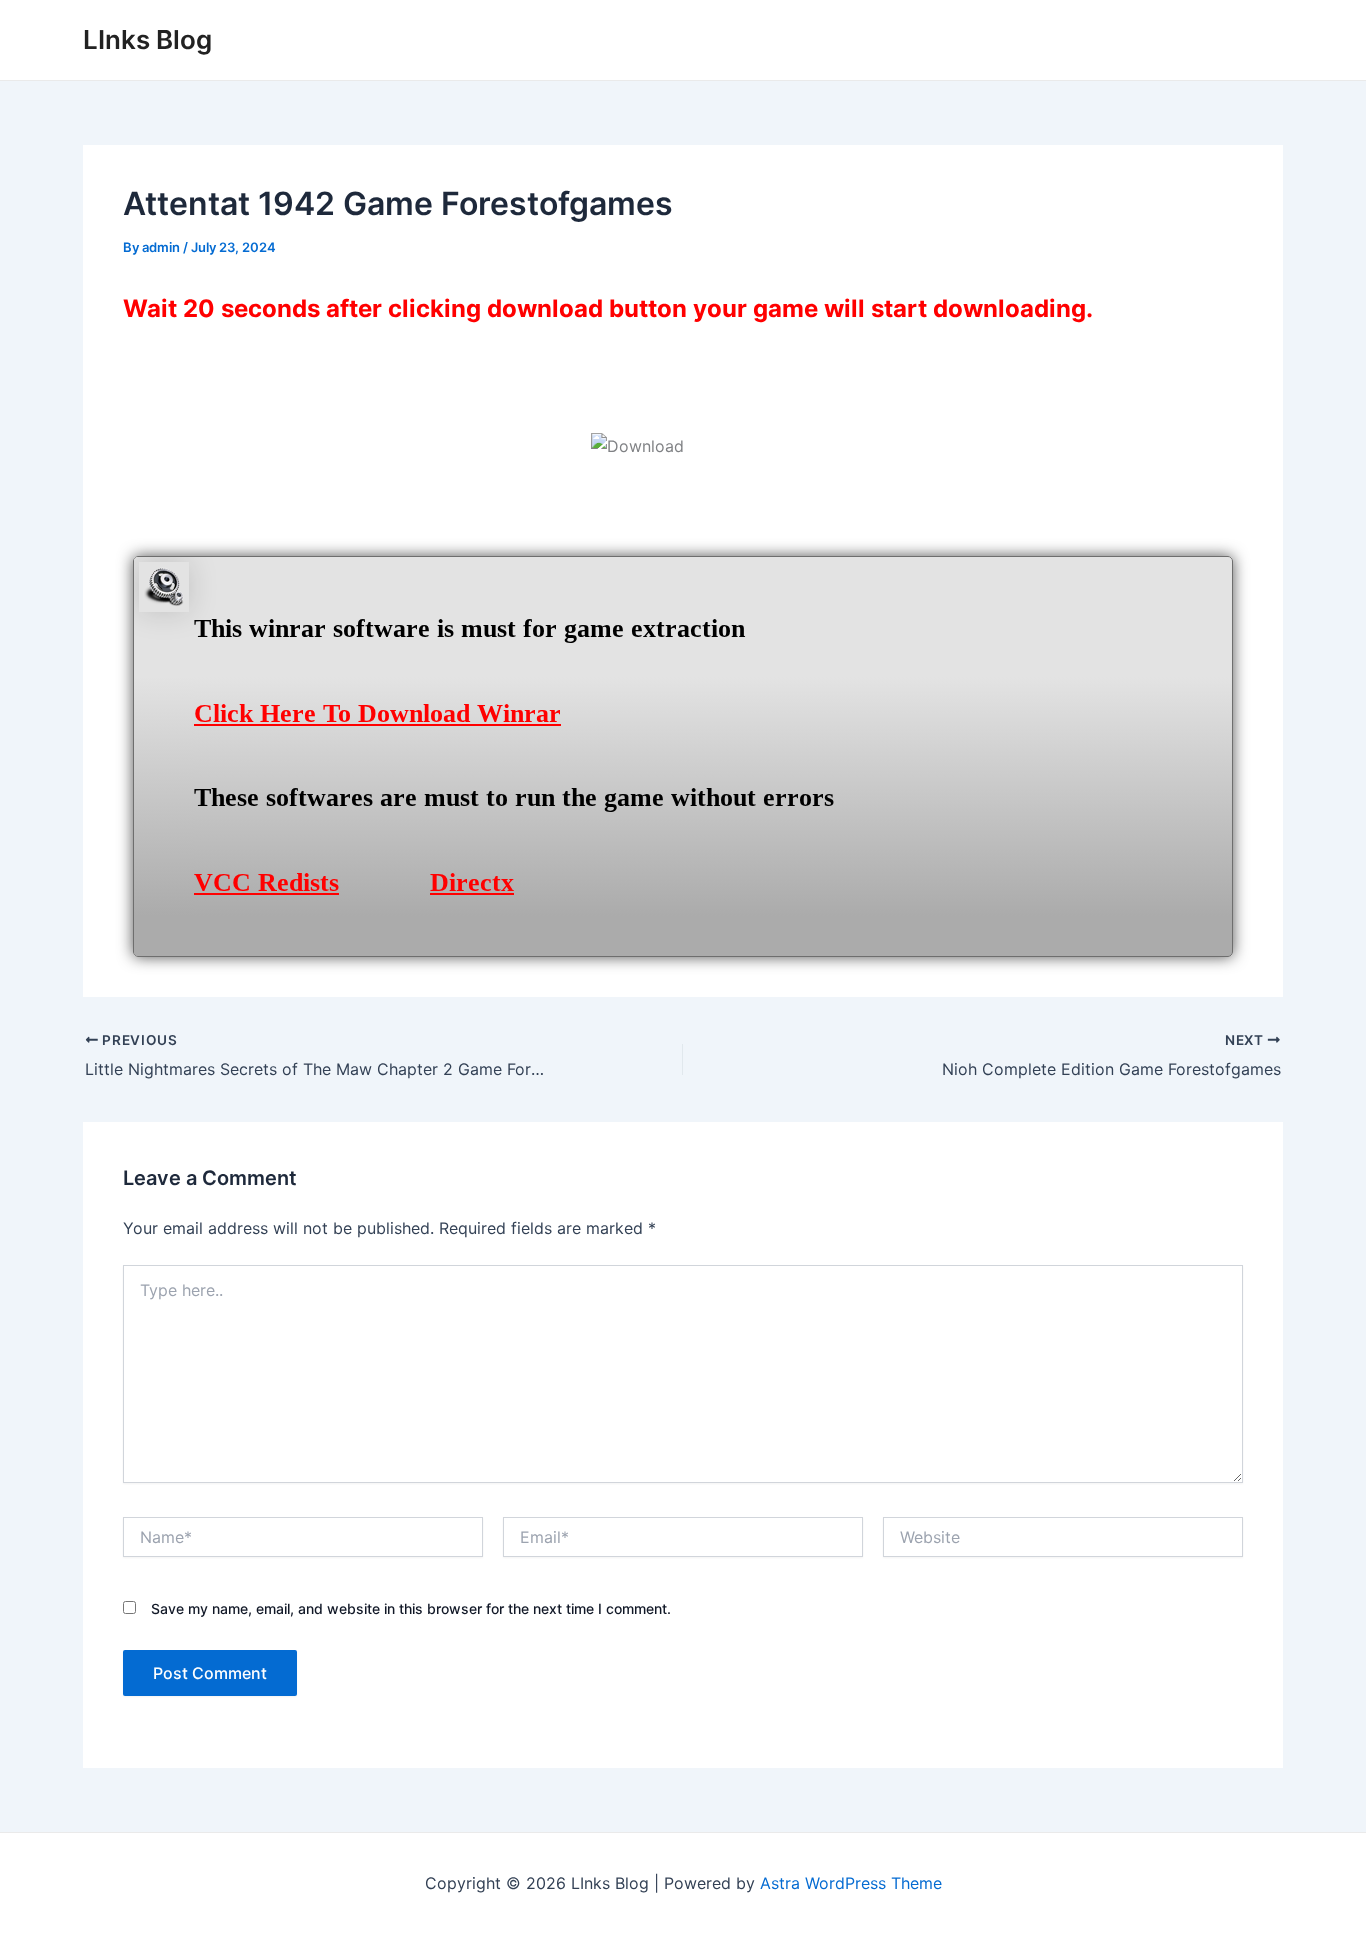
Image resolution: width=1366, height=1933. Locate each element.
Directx (472, 882)
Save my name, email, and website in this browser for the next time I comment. (411, 1608)
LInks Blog (147, 39)
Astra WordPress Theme (851, 1883)
